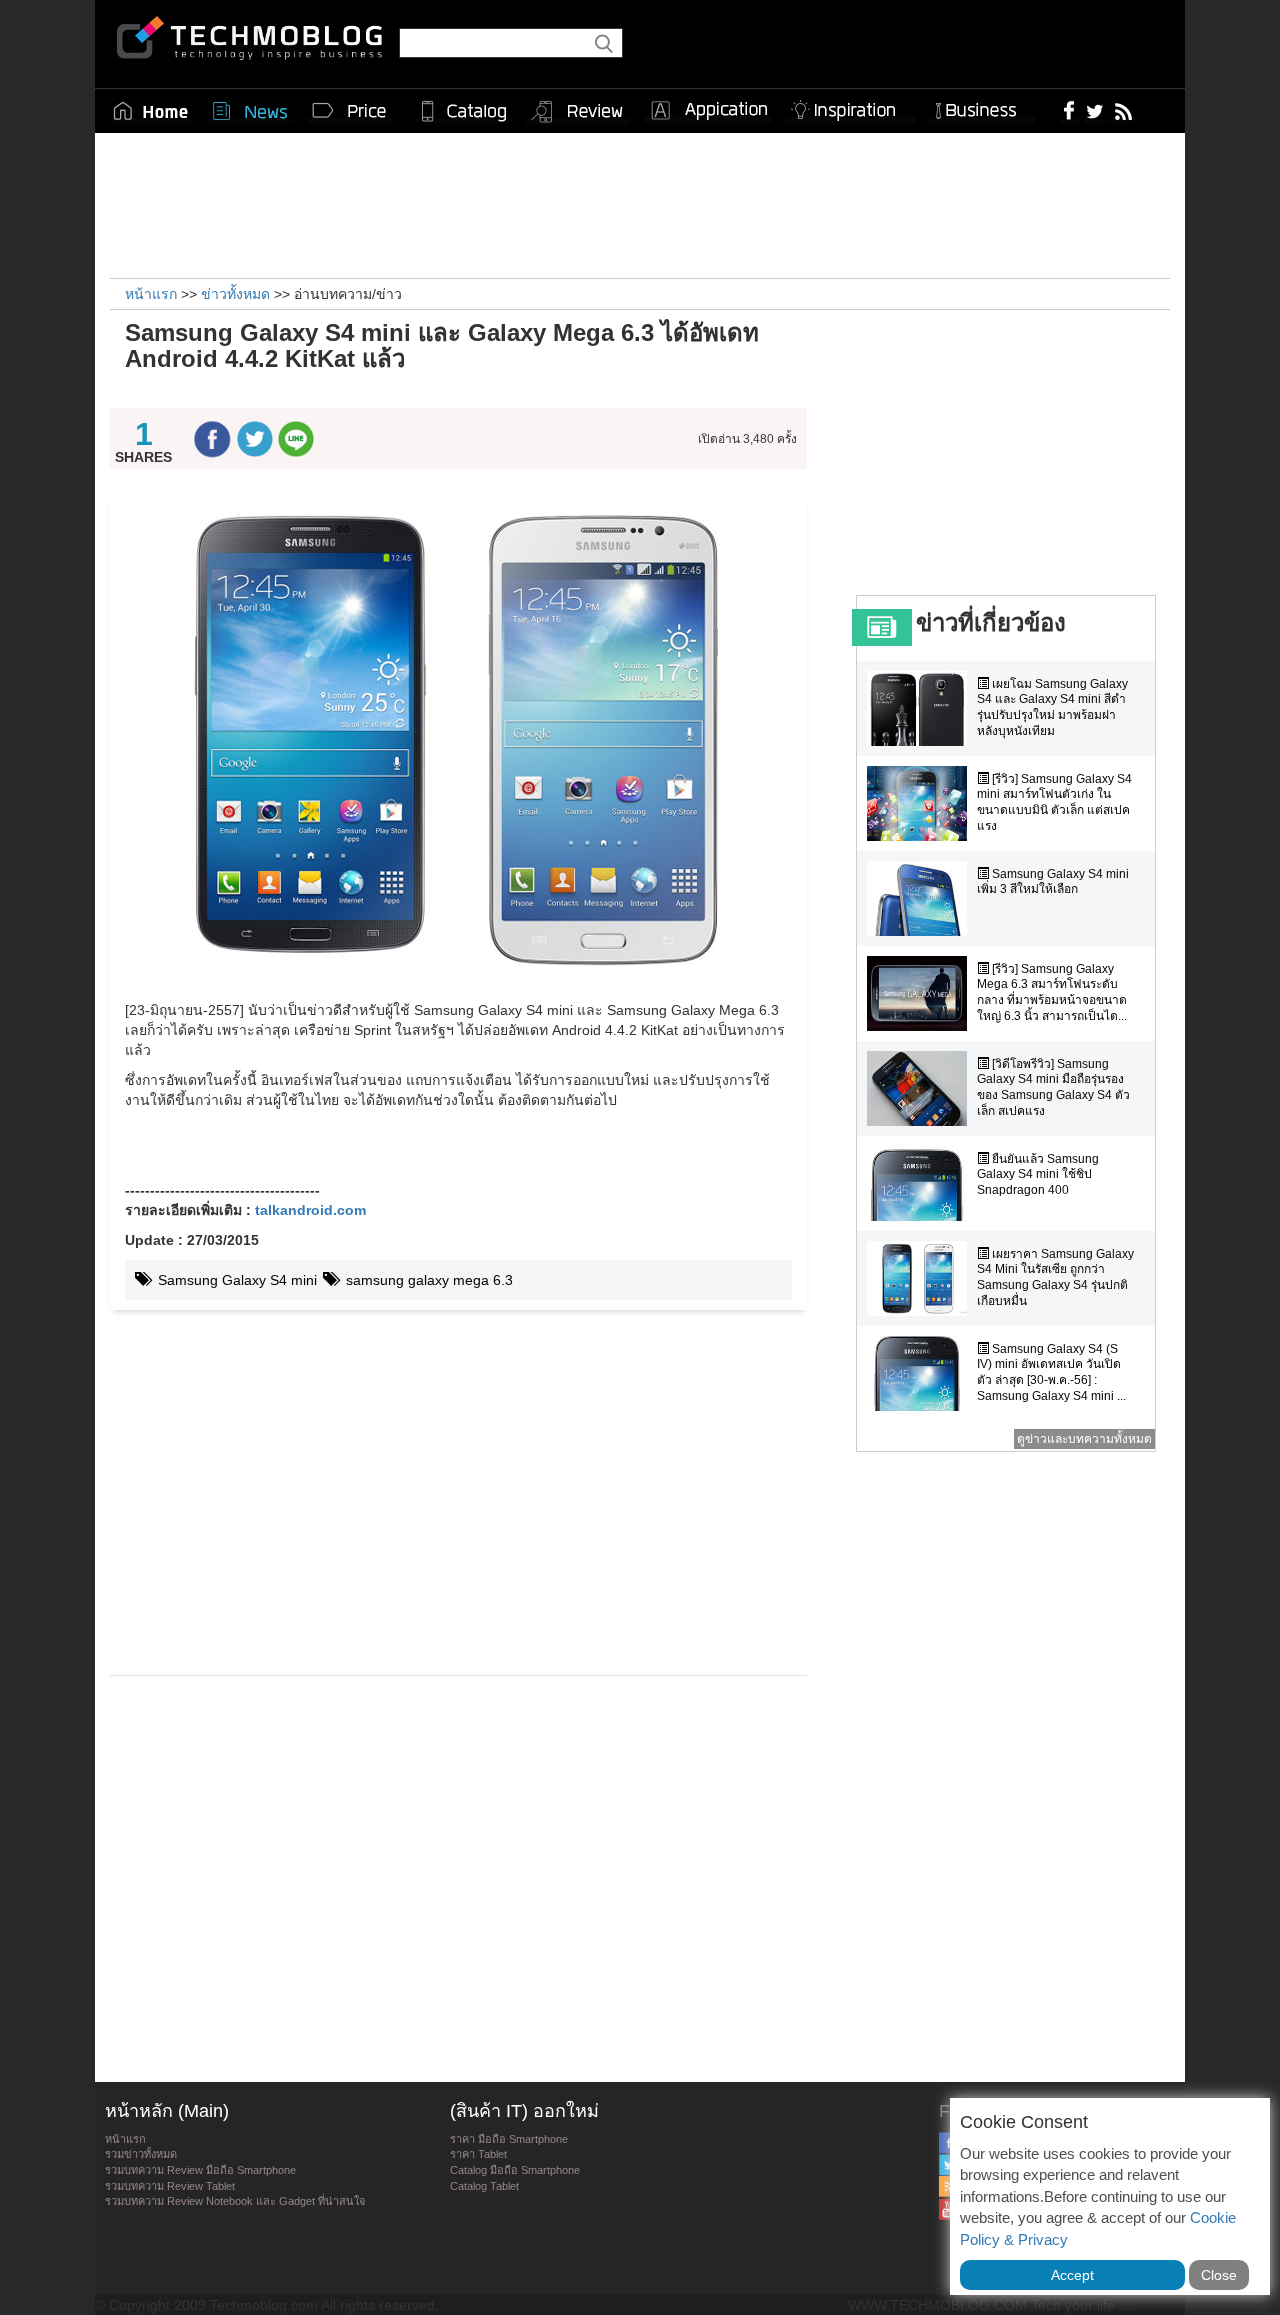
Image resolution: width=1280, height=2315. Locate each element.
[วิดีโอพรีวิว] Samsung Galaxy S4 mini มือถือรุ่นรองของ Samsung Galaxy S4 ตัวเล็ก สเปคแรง (1053, 1087)
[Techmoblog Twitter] (1094, 110)
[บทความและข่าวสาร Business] (982, 106)
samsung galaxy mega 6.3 (427, 1280)
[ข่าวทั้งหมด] (250, 111)
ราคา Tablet (478, 2154)
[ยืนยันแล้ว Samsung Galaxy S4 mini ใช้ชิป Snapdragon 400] (922, 1183)
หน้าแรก (125, 2139)
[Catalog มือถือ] (464, 111)
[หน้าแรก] (151, 111)
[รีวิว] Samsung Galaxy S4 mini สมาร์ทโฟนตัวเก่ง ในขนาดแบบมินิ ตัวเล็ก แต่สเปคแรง (1054, 802)
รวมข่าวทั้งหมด (141, 2154)
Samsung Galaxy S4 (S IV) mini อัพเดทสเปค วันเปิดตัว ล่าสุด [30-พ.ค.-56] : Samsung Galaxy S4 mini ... (1051, 1372)
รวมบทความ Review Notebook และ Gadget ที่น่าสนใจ (235, 2201)
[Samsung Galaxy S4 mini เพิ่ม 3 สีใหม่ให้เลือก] (922, 898)
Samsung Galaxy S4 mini (235, 1280)
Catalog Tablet (484, 2186)
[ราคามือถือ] (350, 111)
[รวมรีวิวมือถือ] (578, 112)
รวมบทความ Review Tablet (170, 2186)
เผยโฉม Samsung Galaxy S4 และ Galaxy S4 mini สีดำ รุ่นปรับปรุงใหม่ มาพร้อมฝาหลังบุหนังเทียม (1052, 707)
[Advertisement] (640, 203)
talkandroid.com (310, 1210)
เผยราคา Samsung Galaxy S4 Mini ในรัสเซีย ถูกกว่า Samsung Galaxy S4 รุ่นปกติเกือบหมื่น (1055, 1277)
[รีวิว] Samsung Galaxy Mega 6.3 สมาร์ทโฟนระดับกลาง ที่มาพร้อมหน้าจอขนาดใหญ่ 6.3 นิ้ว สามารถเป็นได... (1052, 992)
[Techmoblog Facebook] (1069, 110)
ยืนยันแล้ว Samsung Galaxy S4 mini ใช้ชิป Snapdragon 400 (1038, 1174)
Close (1219, 2275)
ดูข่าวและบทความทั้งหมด (1084, 1439)
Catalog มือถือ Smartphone (515, 2170)
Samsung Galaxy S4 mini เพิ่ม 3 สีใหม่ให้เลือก (1053, 882)
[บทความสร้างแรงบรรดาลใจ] (851, 106)
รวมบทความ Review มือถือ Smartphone (200, 2170)
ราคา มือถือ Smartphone (509, 2139)
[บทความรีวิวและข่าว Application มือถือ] (708, 111)
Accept (1072, 2275)
